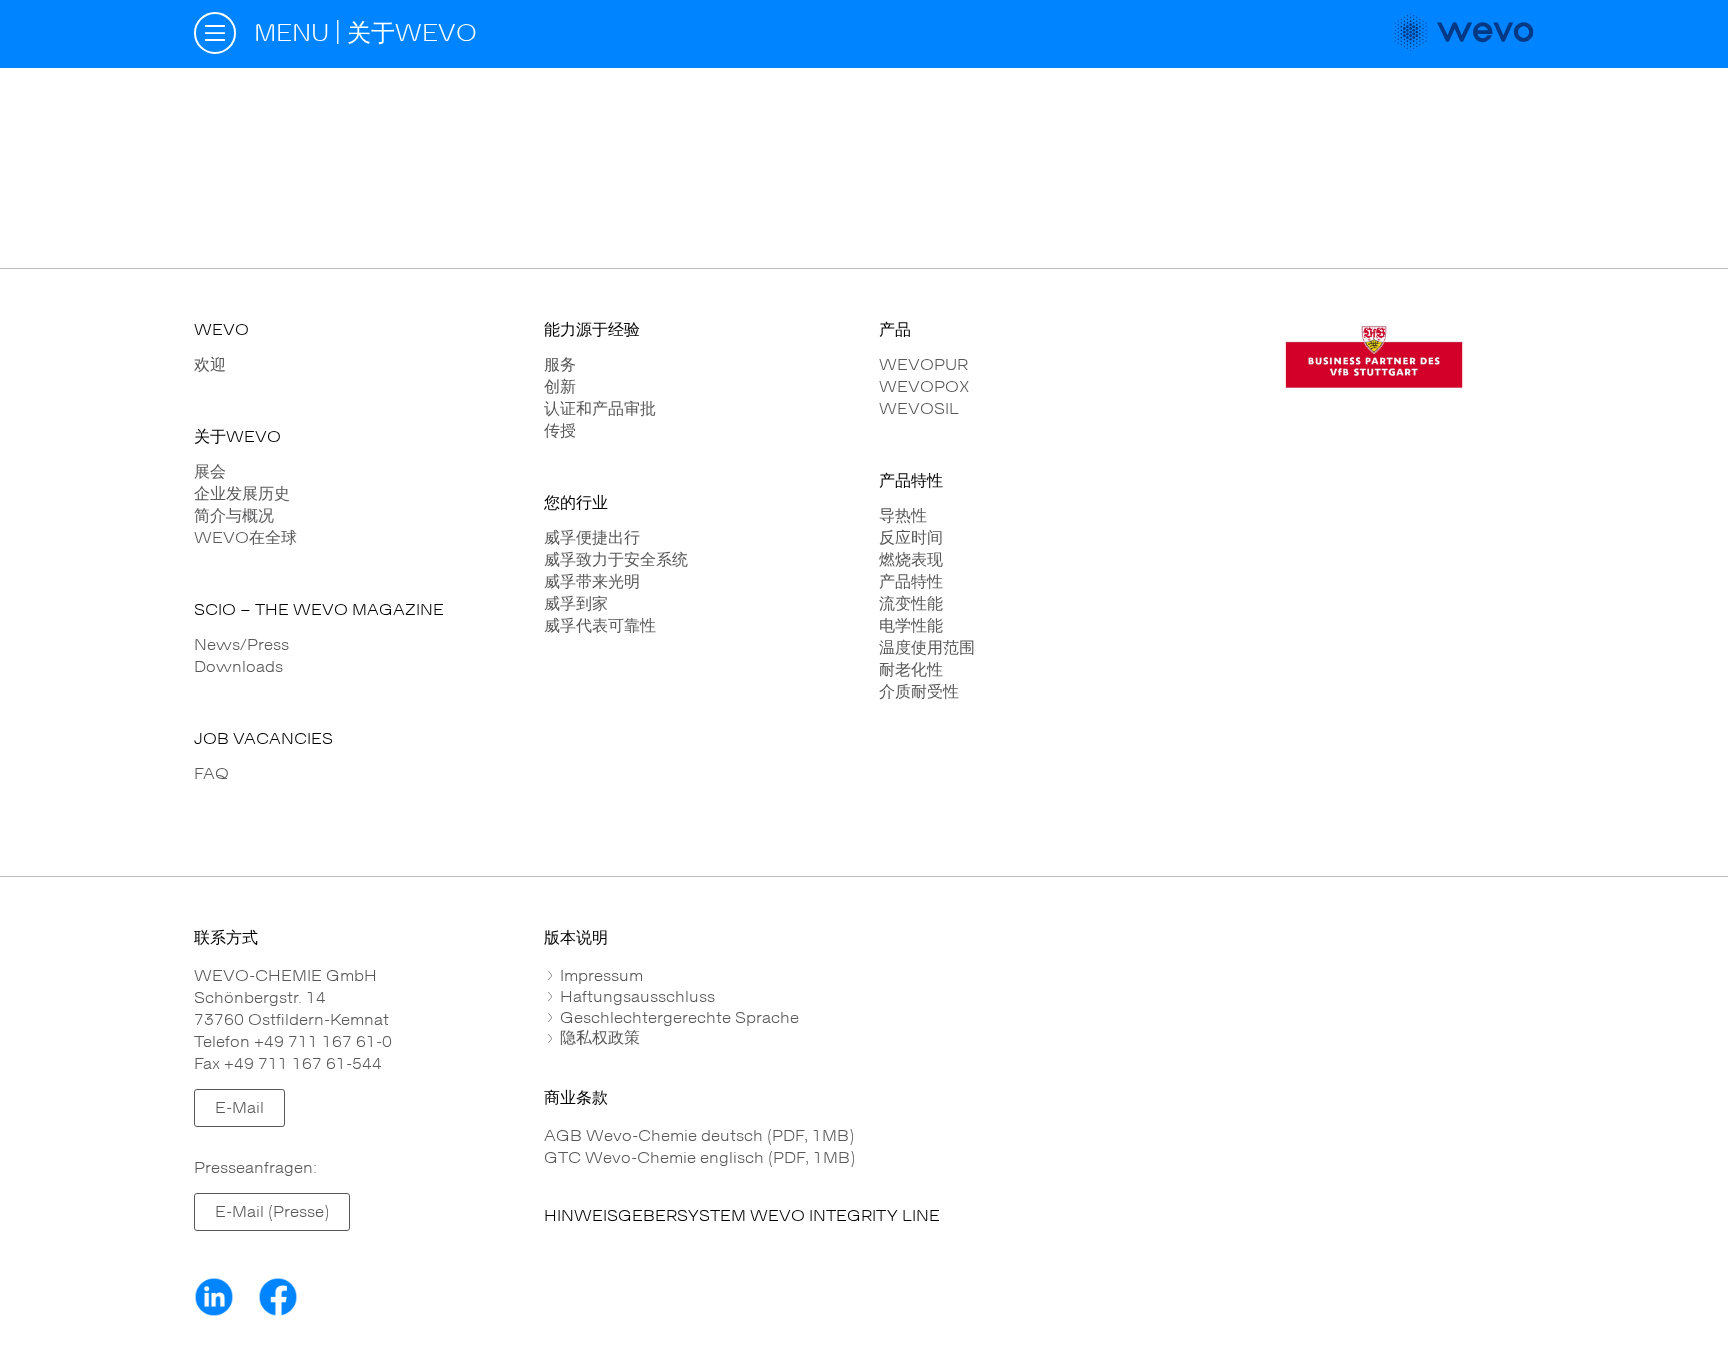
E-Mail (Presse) (272, 1212)
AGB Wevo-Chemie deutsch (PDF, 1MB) (699, 1136)
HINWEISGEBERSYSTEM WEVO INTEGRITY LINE (742, 1216)
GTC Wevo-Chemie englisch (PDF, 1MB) (699, 1158)
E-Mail (239, 1108)
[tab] (1039, 976)
